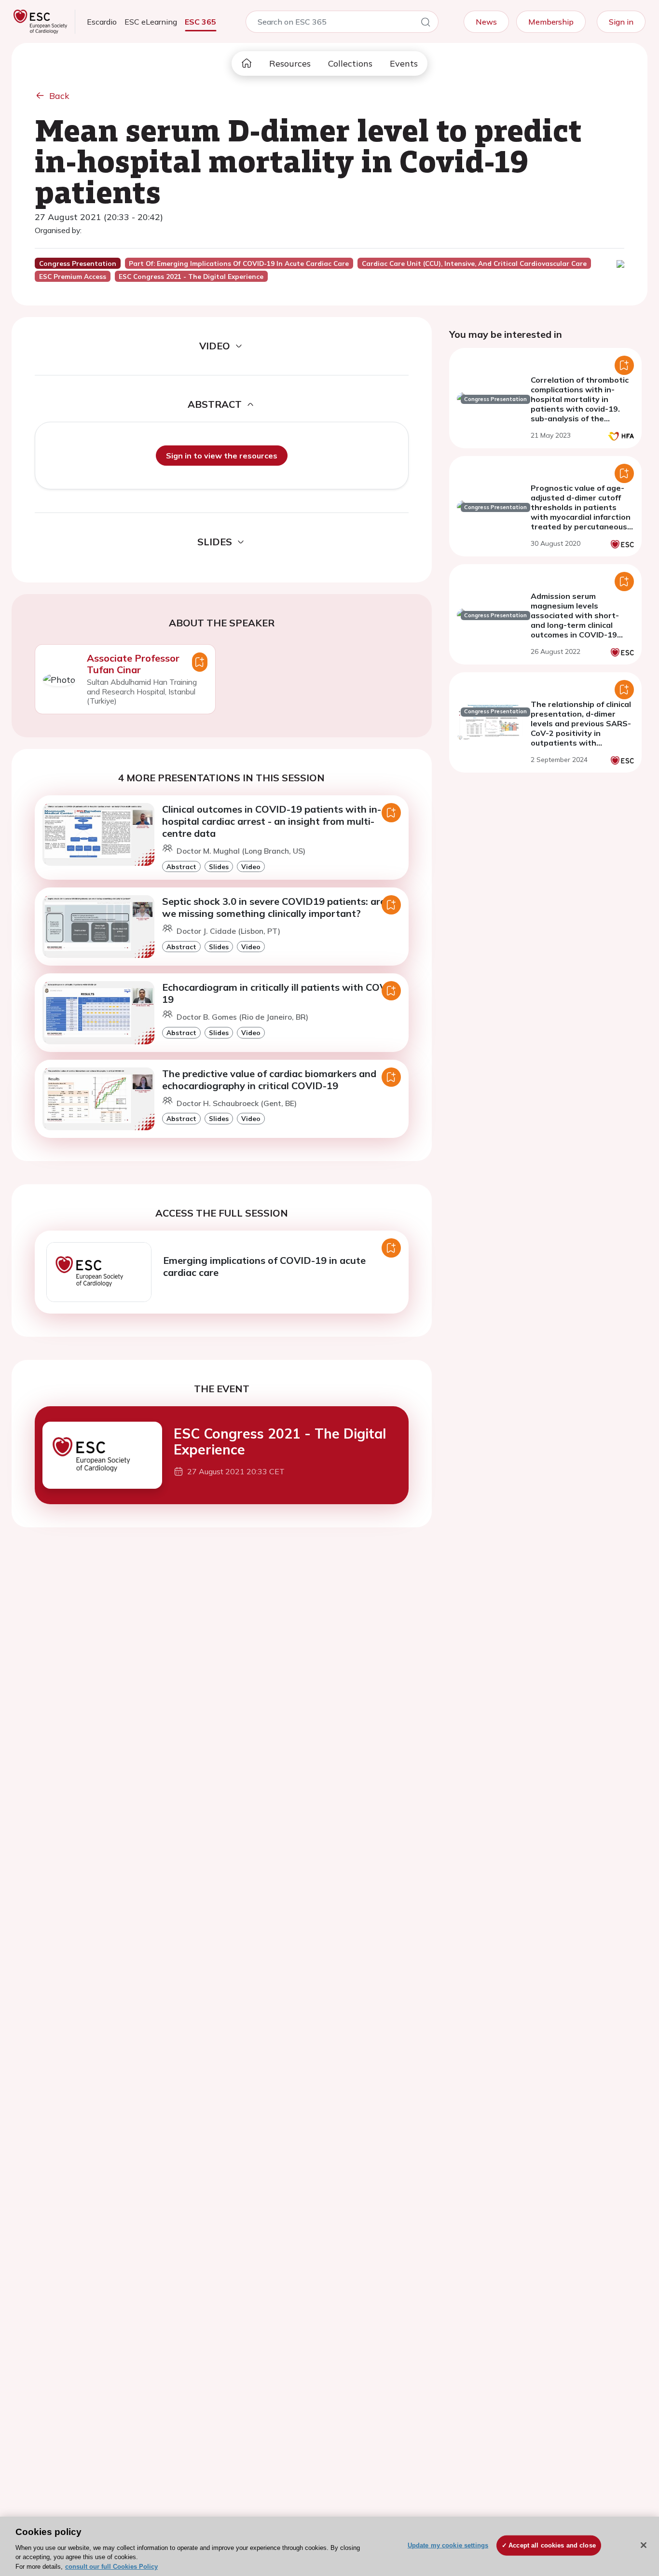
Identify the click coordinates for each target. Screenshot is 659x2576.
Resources (290, 63)
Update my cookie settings (448, 2545)
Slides (219, 866)
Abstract (181, 866)
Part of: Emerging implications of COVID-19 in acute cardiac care (239, 263)
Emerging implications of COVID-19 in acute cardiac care (264, 1266)
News (486, 22)
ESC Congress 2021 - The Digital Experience (280, 1442)
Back (59, 96)
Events (404, 63)
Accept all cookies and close (552, 2545)
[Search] (426, 24)
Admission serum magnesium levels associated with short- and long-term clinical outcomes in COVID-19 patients (575, 620)
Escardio (102, 22)
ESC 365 (200, 22)
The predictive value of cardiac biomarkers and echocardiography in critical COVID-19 (269, 1080)
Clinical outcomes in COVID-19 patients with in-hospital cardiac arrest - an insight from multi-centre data (272, 821)
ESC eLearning (151, 22)
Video (251, 866)
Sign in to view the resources (222, 456)
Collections (350, 63)
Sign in (621, 22)
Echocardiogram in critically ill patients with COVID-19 (281, 993)
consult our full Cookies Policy (111, 2566)
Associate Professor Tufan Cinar (133, 664)
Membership (551, 22)
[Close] (644, 2545)
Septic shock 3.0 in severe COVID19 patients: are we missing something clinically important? (274, 907)
